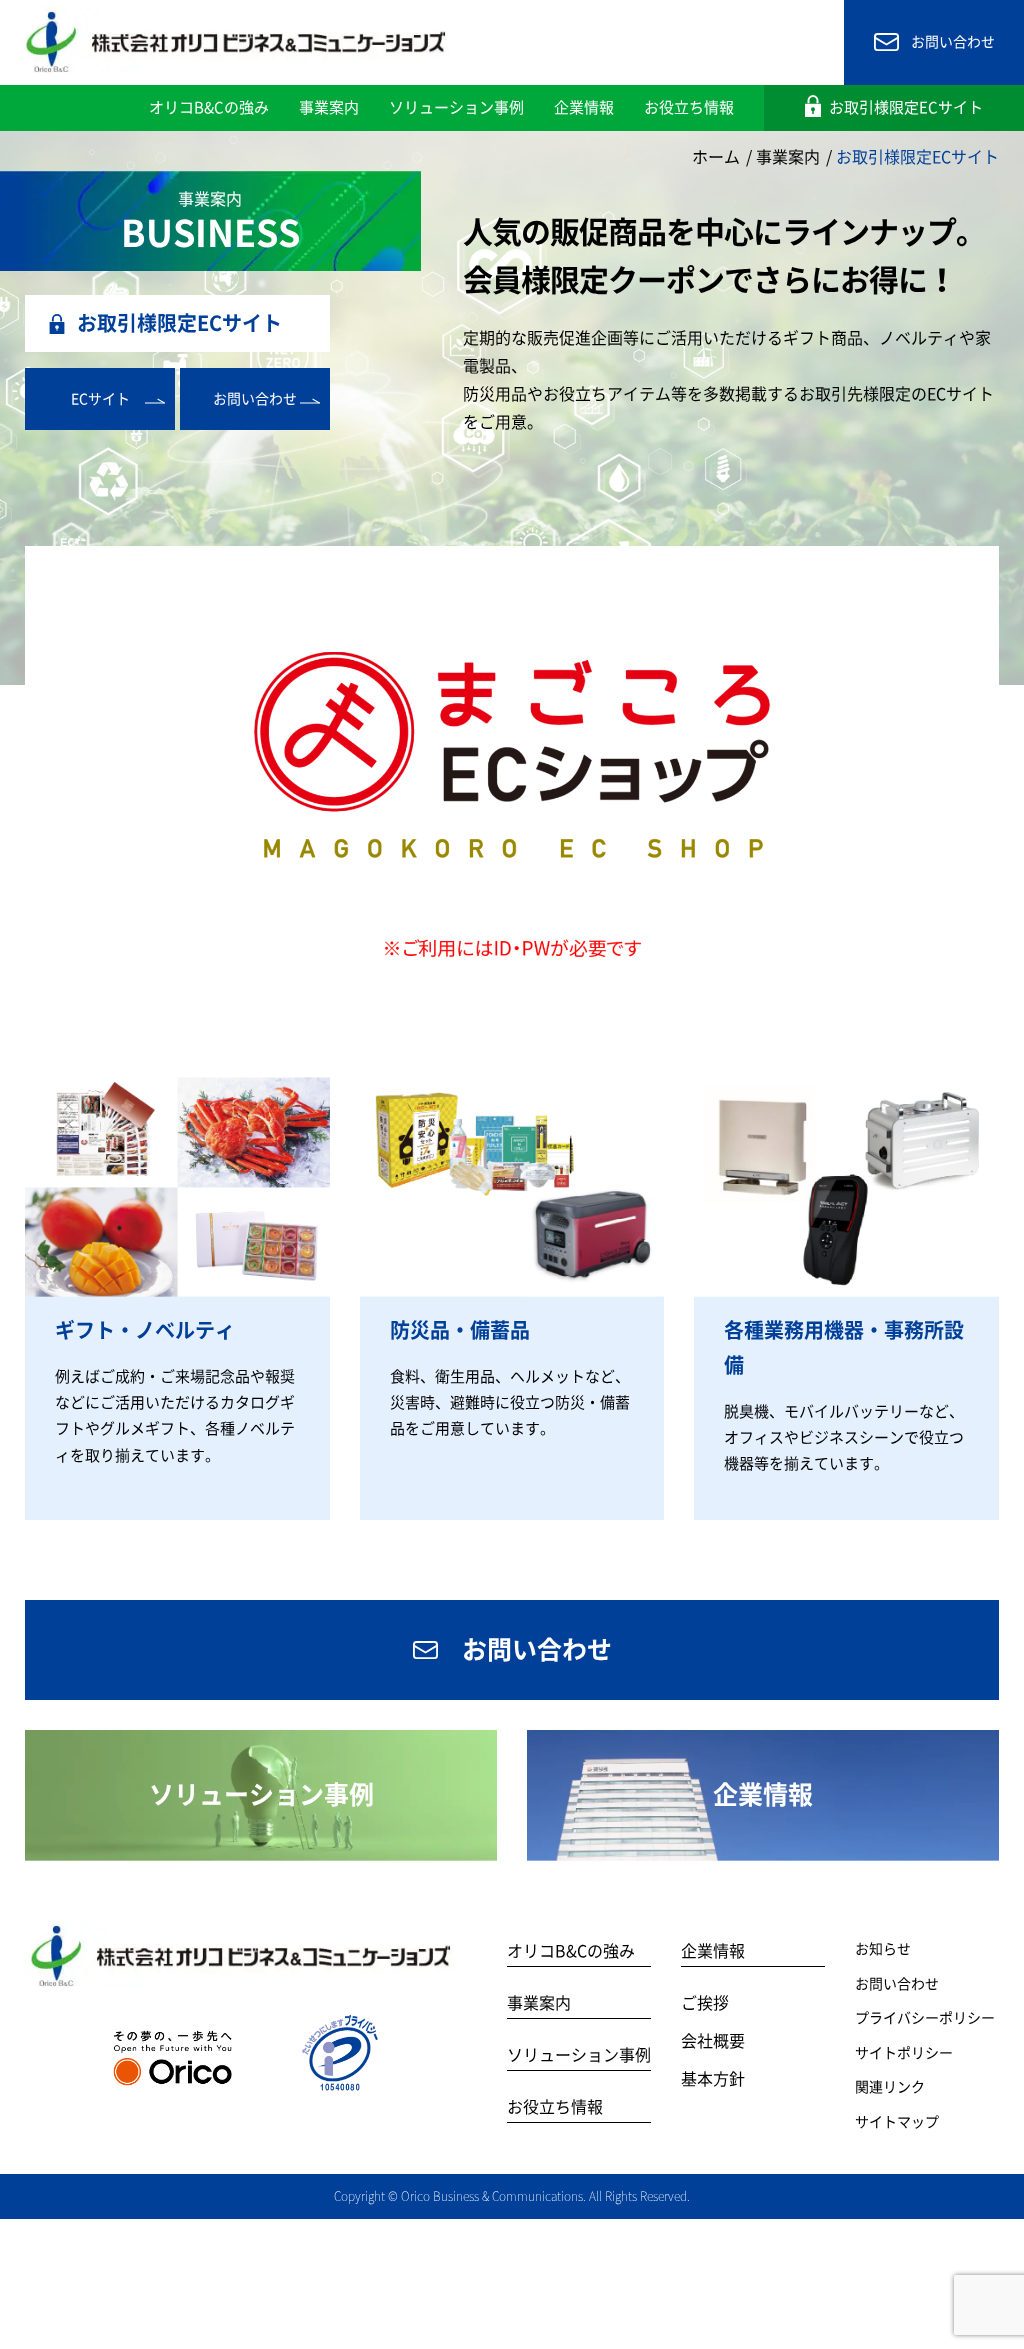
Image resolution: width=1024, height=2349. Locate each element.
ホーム (716, 157)
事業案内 (788, 157)
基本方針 (713, 2079)
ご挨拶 (705, 2003)
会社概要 (713, 2041)
